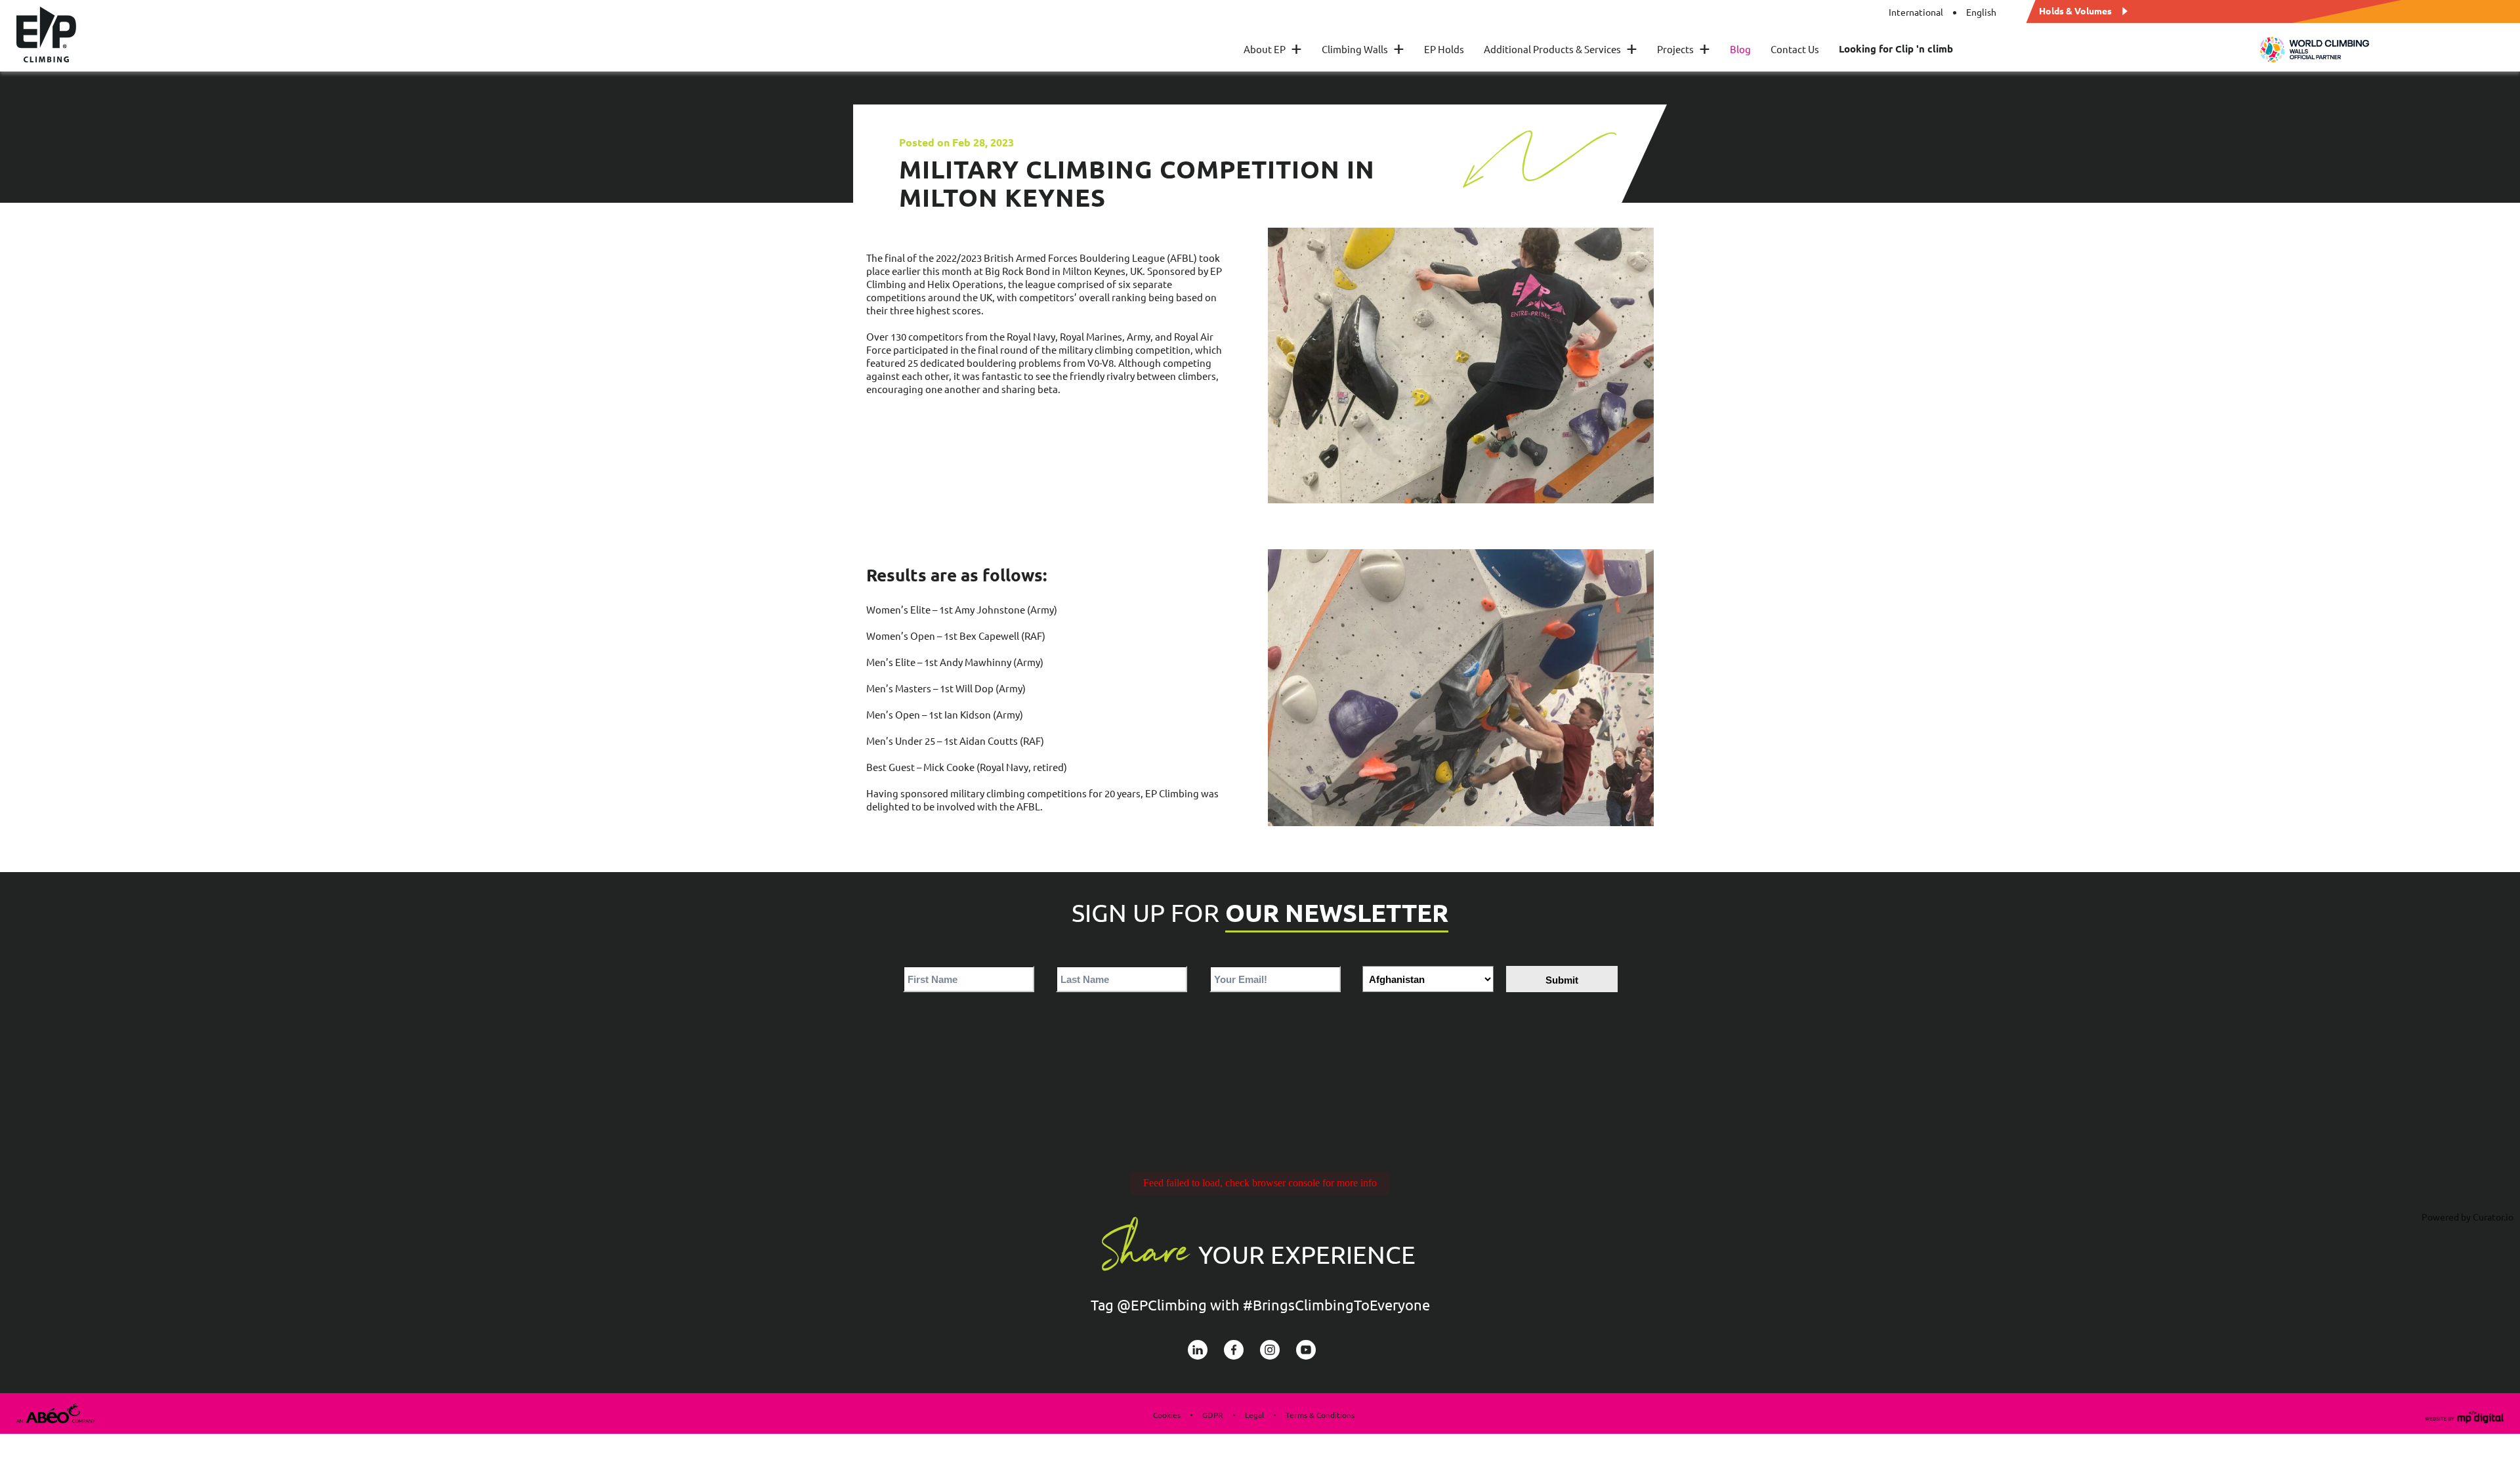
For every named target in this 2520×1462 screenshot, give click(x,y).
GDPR (1213, 1415)
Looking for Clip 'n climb (1896, 49)
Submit (1562, 980)
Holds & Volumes (2075, 10)
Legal (1254, 1415)
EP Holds (1444, 49)
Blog (1740, 49)
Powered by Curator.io (2467, 1217)
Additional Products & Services (1561, 49)
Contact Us (1795, 49)
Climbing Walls (1363, 49)
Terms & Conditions (1320, 1415)
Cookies (1167, 1415)
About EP (1273, 49)
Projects (1684, 49)
